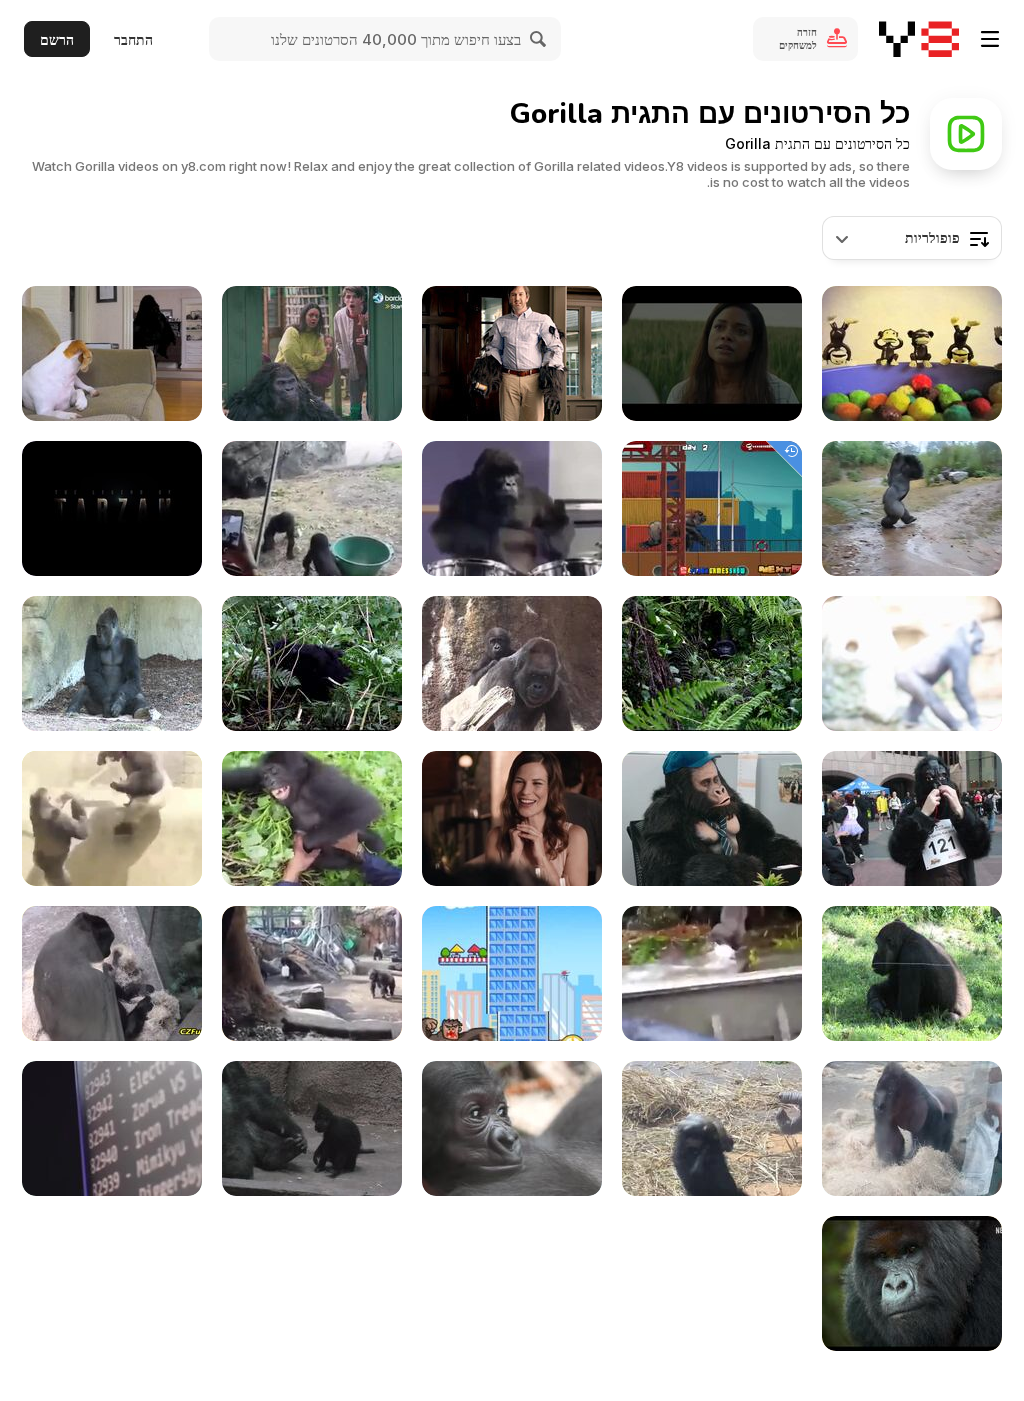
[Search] (539, 39)
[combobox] (912, 238)
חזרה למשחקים (798, 38)
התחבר (133, 39)
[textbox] (912, 238)
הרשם (57, 39)
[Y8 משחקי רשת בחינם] (919, 39)
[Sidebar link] (990, 39)
